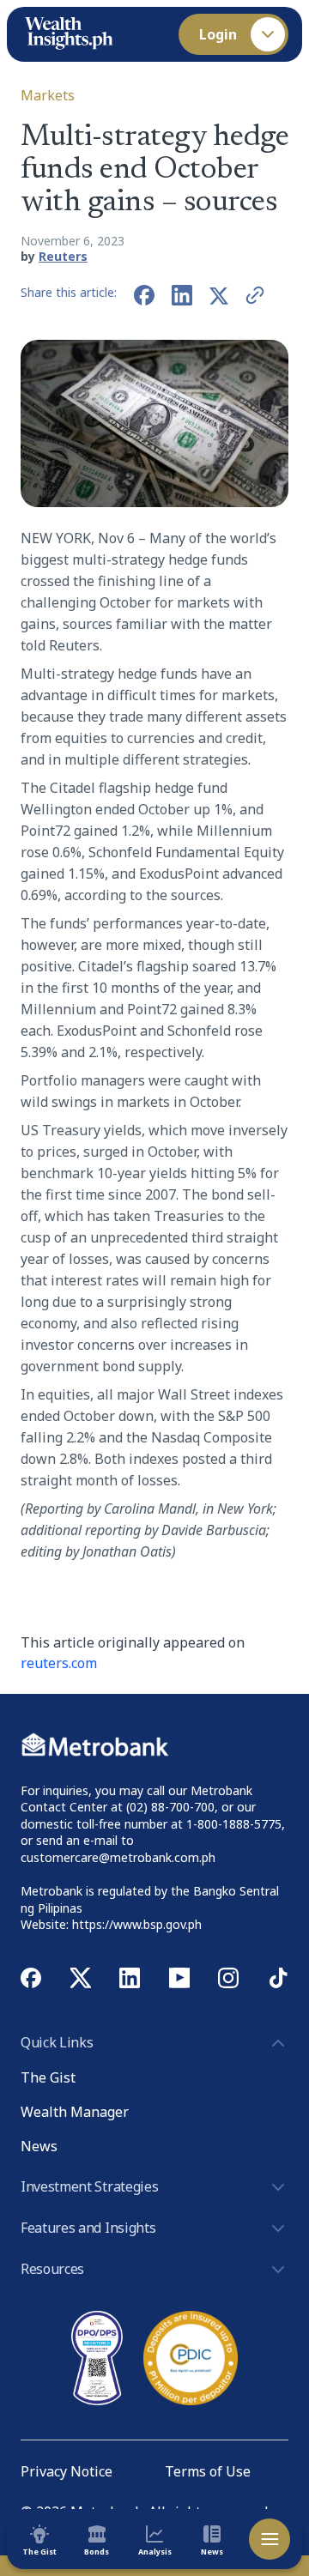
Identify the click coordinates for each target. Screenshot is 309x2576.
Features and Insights (88, 2228)
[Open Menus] (270, 2539)
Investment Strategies (89, 2186)
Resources (52, 2269)
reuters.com (59, 1663)
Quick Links (57, 2042)
